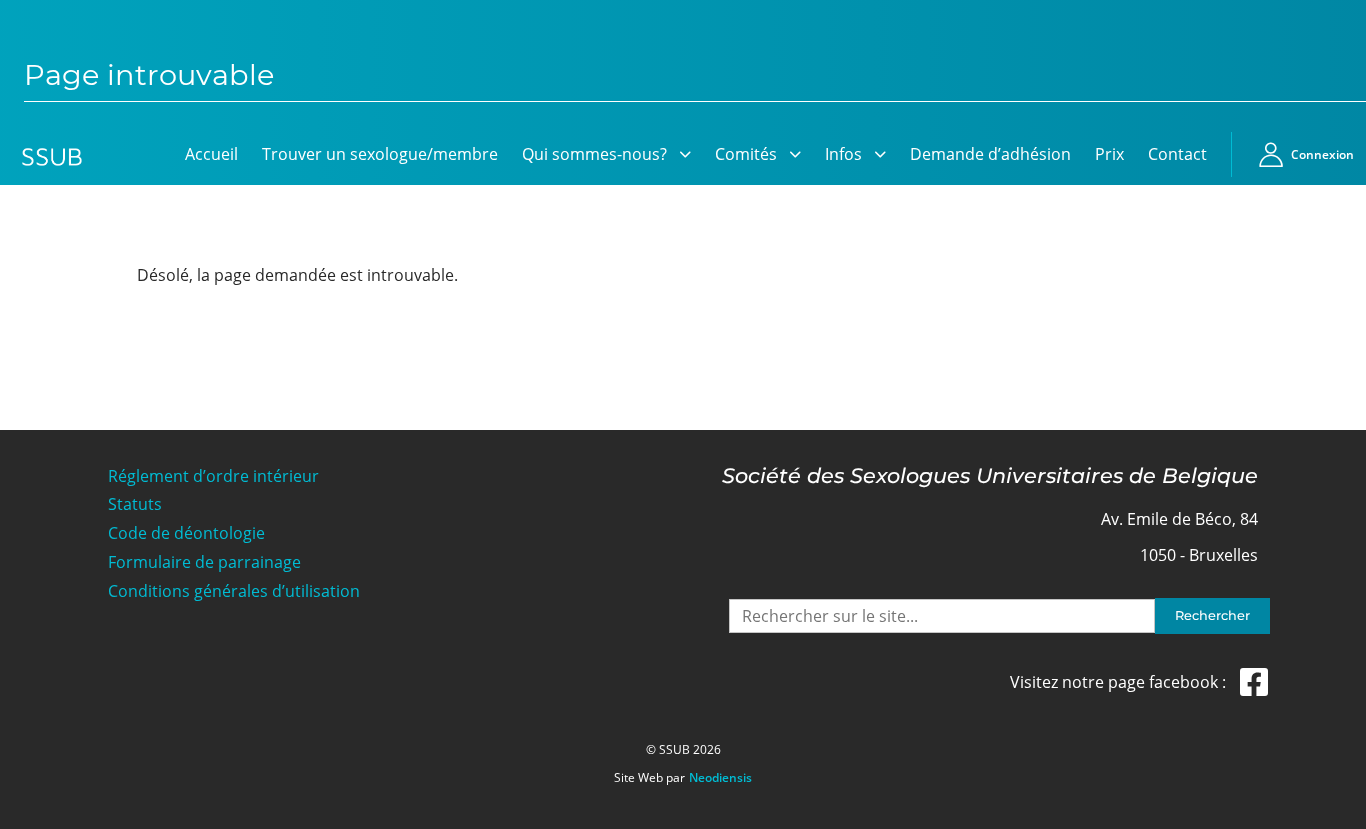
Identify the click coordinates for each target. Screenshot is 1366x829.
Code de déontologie (186, 533)
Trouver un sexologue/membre (380, 154)
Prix (1109, 154)
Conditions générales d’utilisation (234, 591)
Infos (843, 154)
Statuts (135, 504)
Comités (746, 154)
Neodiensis (720, 778)
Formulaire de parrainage (204, 562)
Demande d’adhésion (990, 154)
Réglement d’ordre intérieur (213, 476)
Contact (1177, 154)
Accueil (211, 154)
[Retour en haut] (1328, 811)
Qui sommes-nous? (594, 154)
